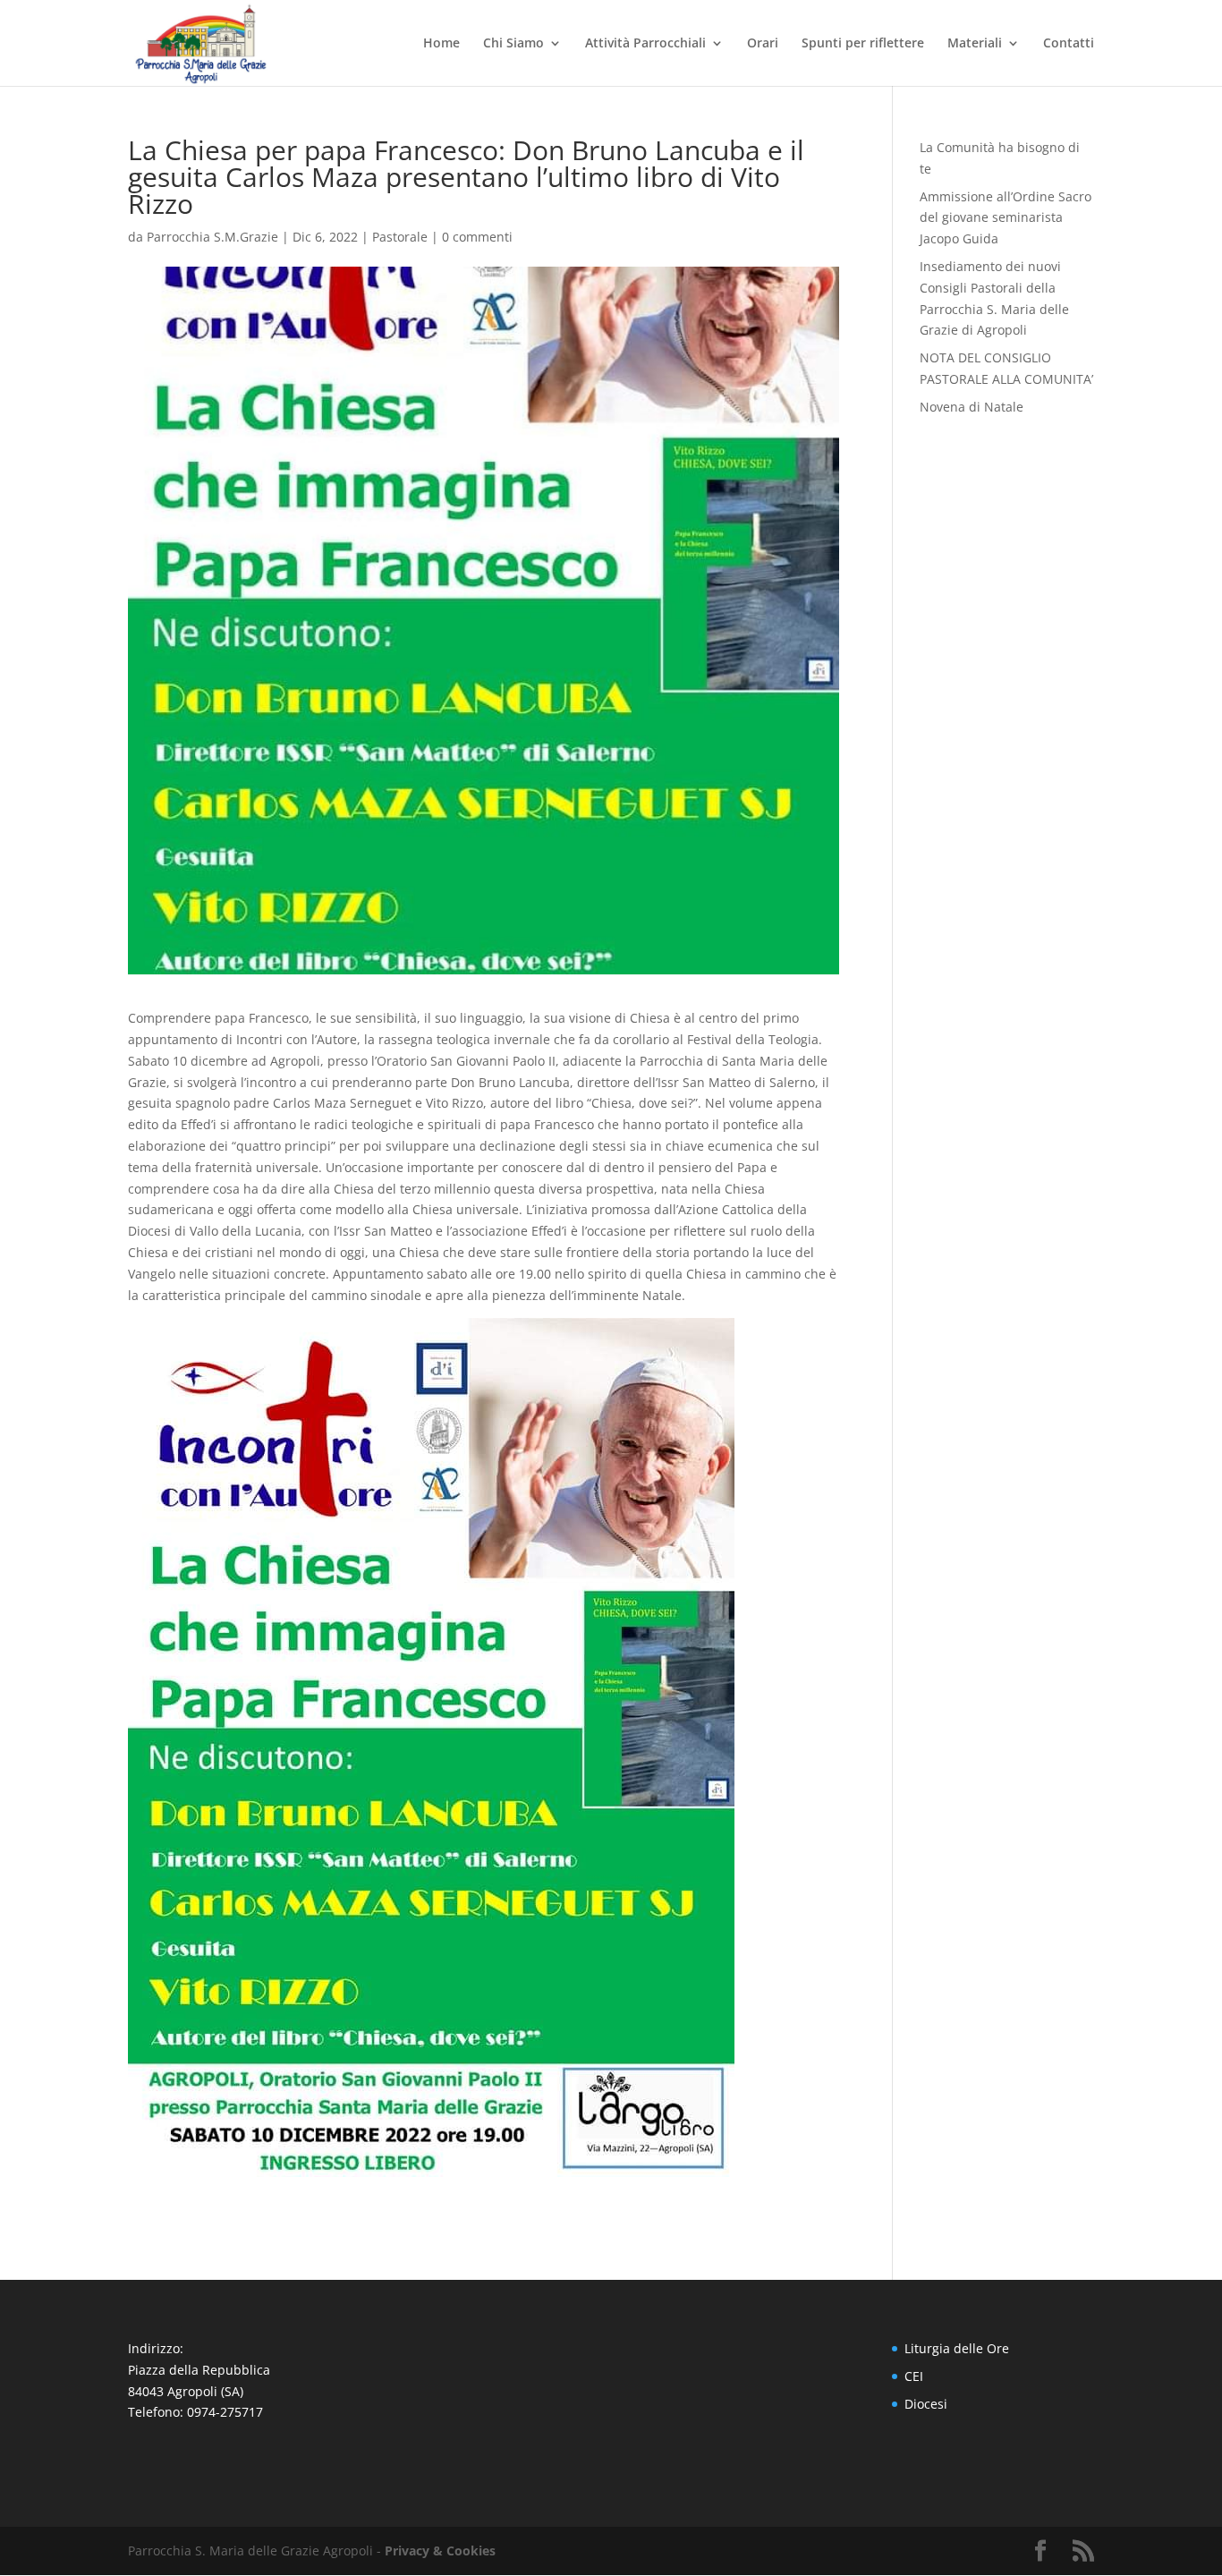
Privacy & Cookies (440, 2550)
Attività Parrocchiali (645, 44)
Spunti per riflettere (863, 44)
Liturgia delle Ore (957, 2348)
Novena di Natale (972, 407)
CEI (914, 2376)
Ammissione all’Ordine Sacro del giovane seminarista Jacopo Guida (1006, 218)
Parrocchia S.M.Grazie (212, 237)
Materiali (975, 44)
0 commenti (477, 237)
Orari (763, 44)
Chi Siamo (513, 44)
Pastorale (400, 237)
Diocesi (926, 2404)
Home (441, 44)
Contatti (1069, 44)
